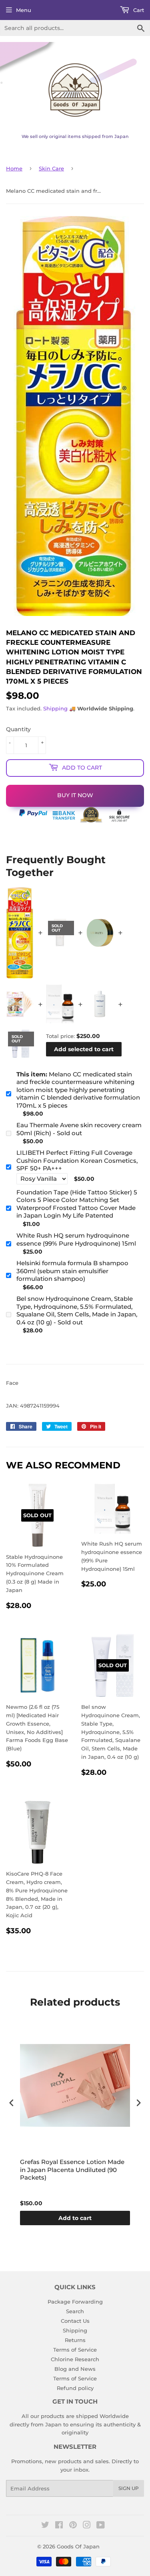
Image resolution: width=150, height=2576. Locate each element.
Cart (138, 10)
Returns (75, 2340)
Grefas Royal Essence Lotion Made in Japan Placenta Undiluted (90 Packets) (72, 2170)
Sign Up (129, 2488)
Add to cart (75, 2218)
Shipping (55, 708)
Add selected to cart (84, 1049)
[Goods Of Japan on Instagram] (87, 2526)
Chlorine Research (75, 2359)
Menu (24, 10)
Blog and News (75, 2369)
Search (75, 2311)
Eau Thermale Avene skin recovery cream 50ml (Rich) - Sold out (79, 1129)
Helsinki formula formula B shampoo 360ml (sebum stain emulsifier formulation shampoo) (72, 1271)
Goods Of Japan (78, 2546)
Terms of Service (75, 2350)
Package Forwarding (75, 2302)
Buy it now (75, 795)
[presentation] (12, 2103)
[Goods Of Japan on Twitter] (45, 2526)
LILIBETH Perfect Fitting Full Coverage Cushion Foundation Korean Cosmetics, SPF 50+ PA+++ (77, 1160)
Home (14, 168)
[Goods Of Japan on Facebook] (59, 2526)
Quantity (18, 729)
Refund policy (75, 2388)
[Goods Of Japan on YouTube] (101, 2526)
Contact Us (75, 2321)
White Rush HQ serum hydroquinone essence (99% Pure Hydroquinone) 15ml (76, 1239)
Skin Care (51, 168)
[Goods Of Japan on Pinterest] (73, 2526)
